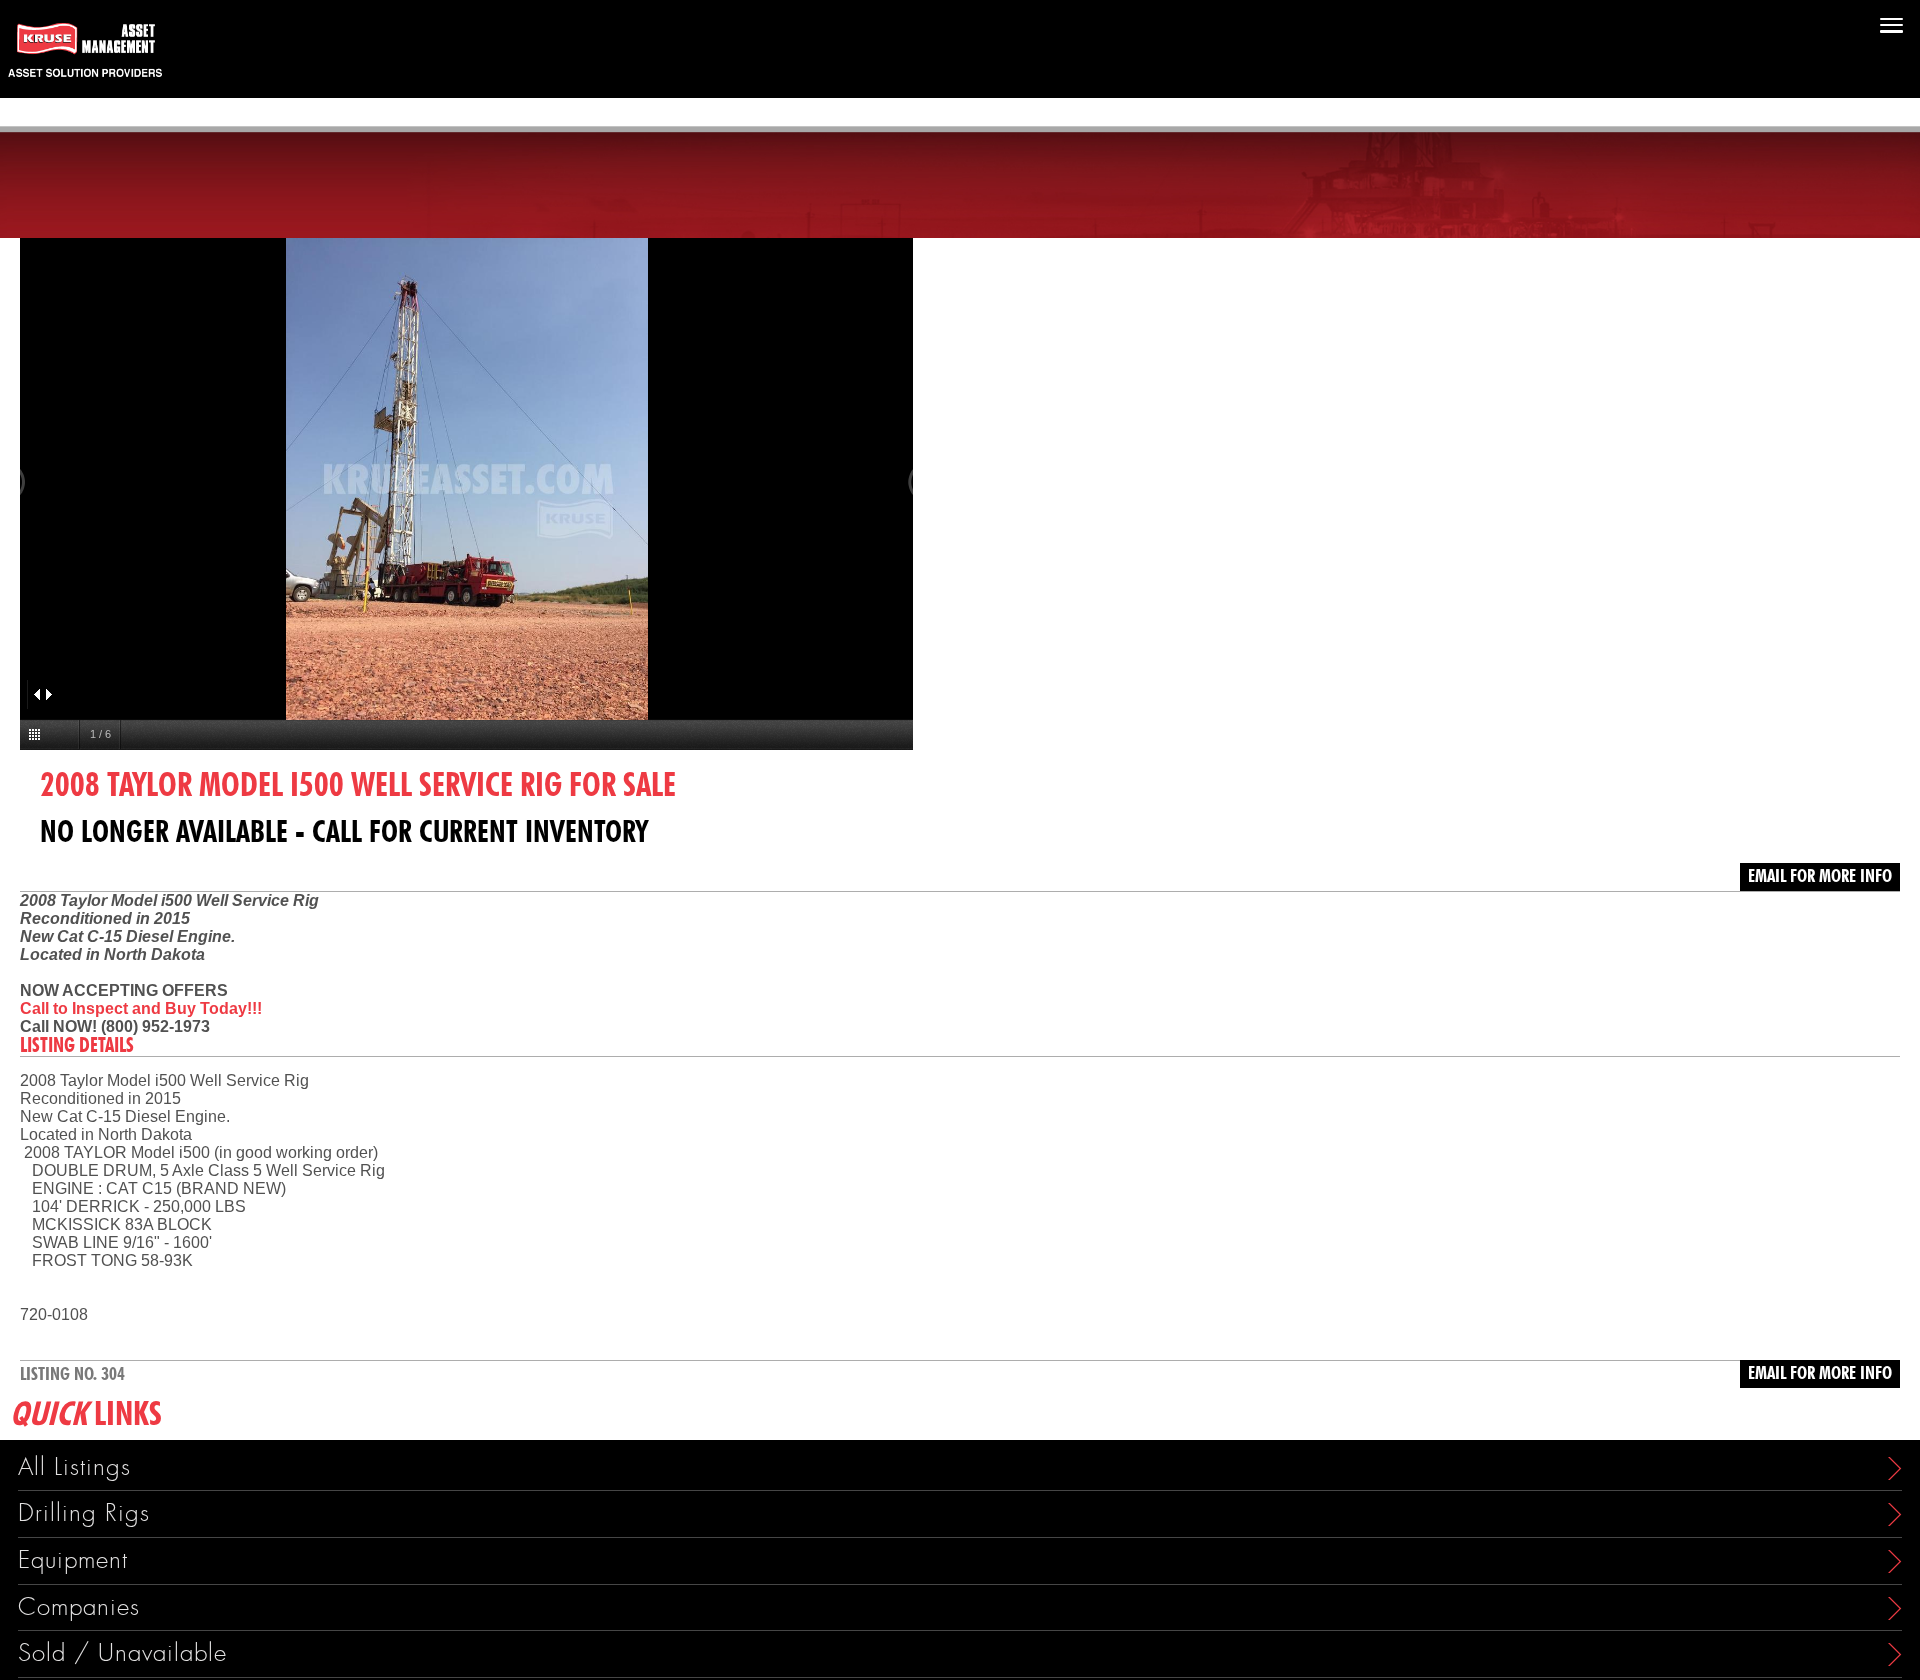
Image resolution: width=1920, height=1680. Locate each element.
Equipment (73, 1560)
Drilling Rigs (84, 1513)
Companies (79, 1607)
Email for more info (1820, 877)
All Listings (74, 1467)
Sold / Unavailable (122, 1653)
